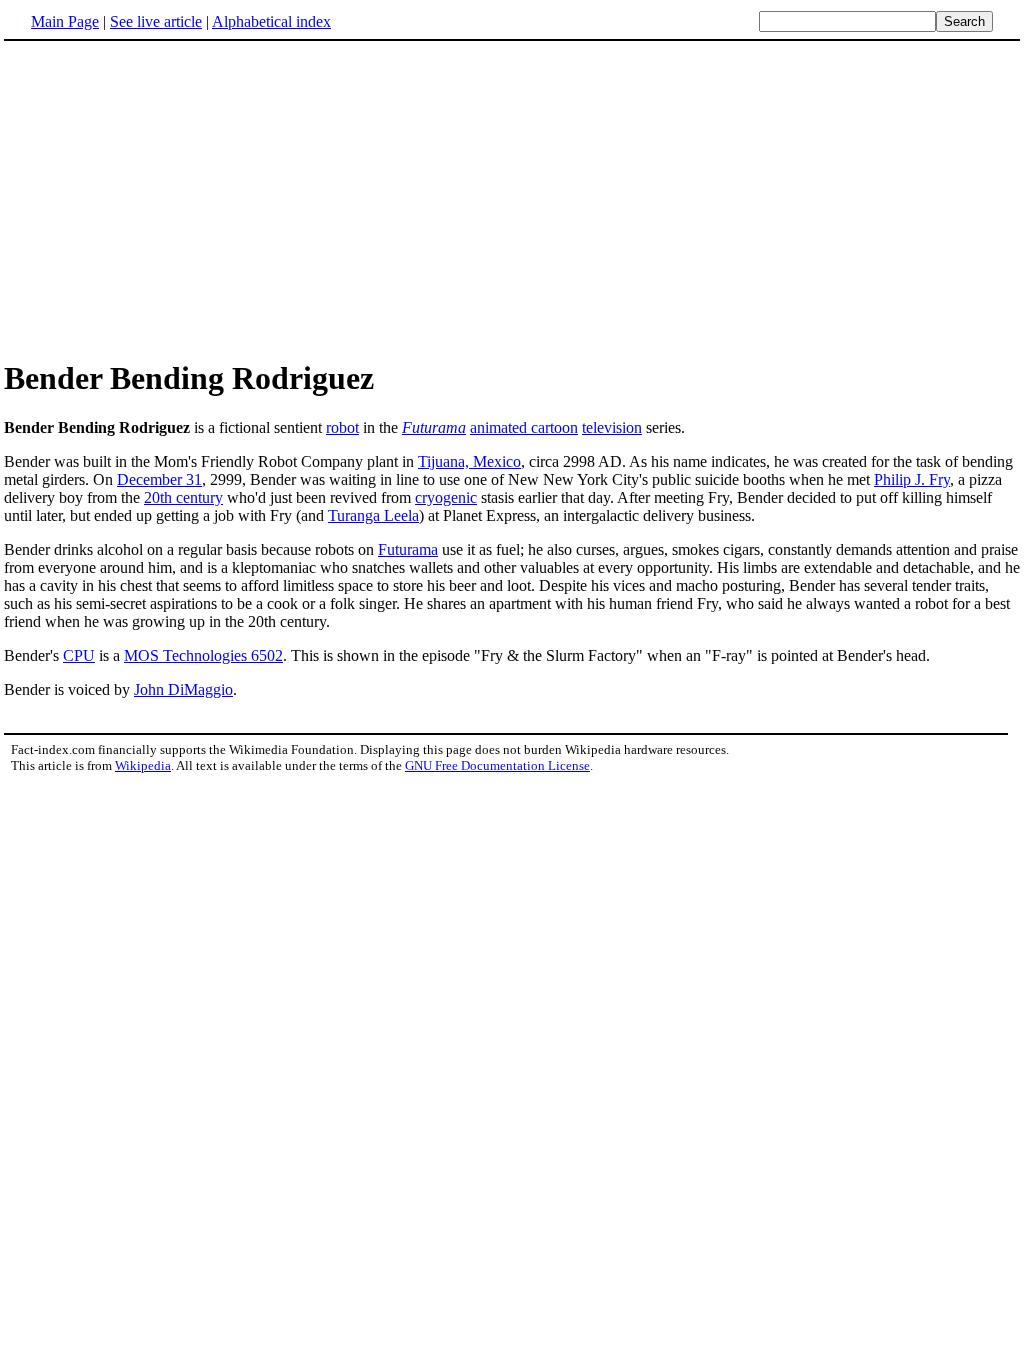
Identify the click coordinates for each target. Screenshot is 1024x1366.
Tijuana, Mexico (469, 461)
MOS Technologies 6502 (203, 655)
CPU (79, 655)
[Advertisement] (172, 199)
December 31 (159, 479)
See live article (156, 21)
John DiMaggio (183, 689)
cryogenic (446, 497)
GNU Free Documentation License (497, 765)
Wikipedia (143, 765)
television (612, 427)
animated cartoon (524, 427)
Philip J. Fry (912, 479)
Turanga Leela (373, 515)
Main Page (65, 21)
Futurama (434, 427)
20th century (183, 497)
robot (342, 427)
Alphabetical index (271, 21)
